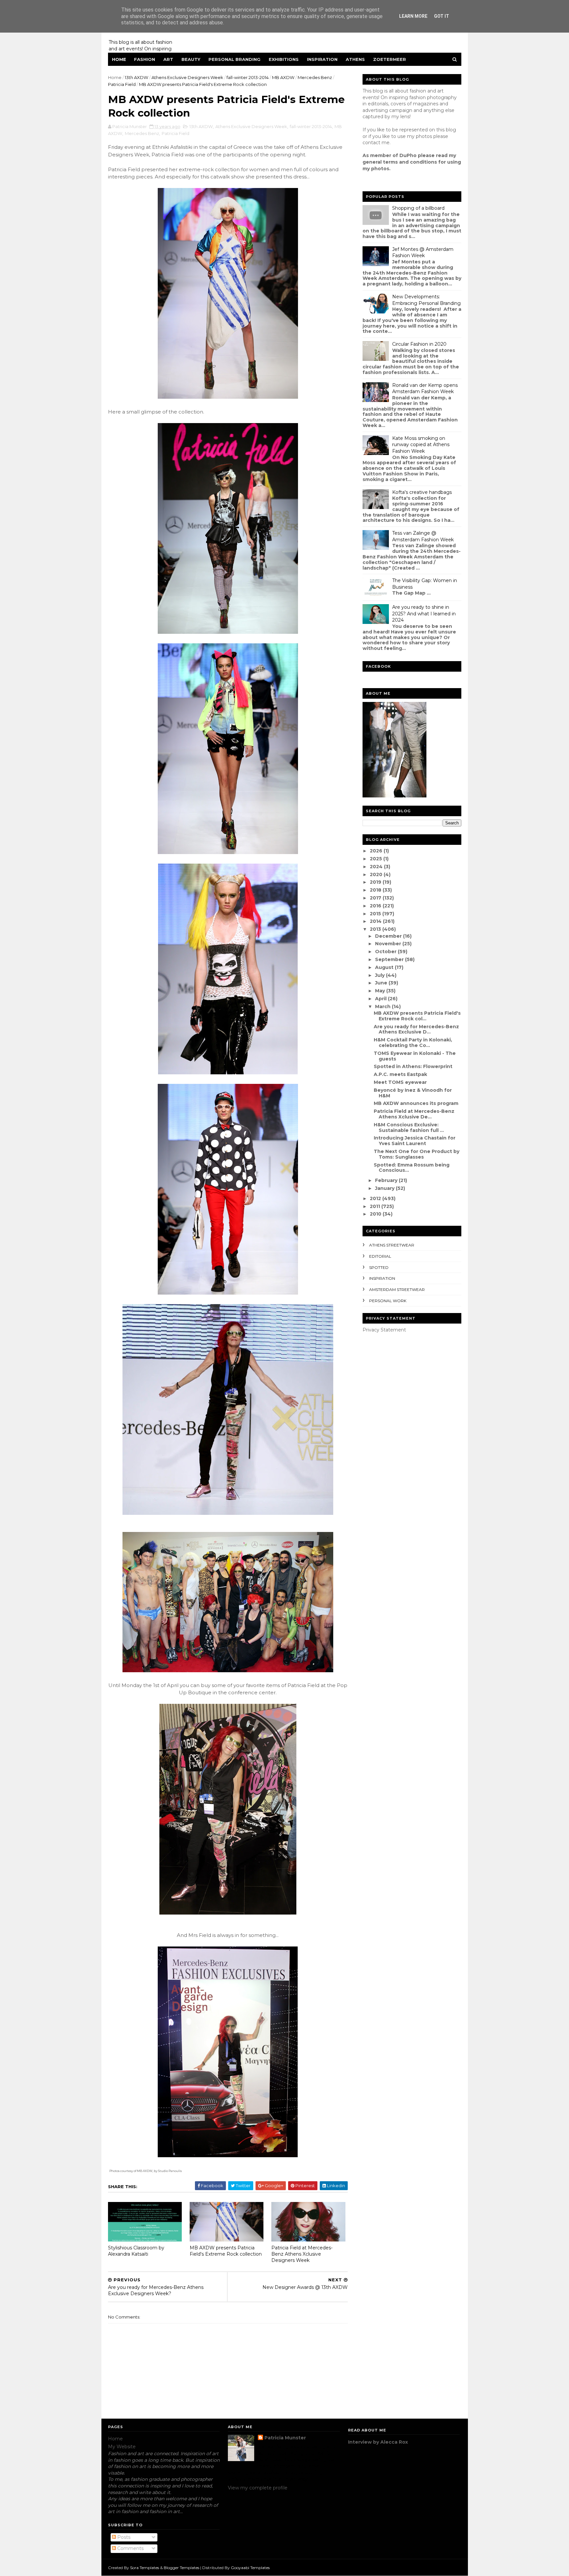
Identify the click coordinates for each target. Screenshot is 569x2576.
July (380, 975)
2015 (376, 914)
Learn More (413, 16)
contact (371, 143)
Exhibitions (284, 59)
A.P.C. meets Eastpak (400, 1074)
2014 (376, 921)
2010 (376, 1214)
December (389, 936)
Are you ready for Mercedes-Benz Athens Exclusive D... (416, 1029)
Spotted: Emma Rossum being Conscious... (412, 1168)
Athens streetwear (392, 1245)
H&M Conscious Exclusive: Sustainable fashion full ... (409, 1127)
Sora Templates (145, 2568)
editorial (380, 1256)
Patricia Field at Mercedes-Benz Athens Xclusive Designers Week (302, 2254)
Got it (442, 16)
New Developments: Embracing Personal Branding (426, 300)
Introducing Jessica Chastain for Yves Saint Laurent (415, 1141)
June (382, 983)
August (385, 967)
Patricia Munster (285, 2438)
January (385, 1188)
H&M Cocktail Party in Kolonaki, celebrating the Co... (413, 1043)
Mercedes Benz (315, 77)
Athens (355, 59)
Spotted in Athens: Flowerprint (413, 1066)
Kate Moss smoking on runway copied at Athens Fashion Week (421, 445)
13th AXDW (136, 77)
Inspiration (322, 59)
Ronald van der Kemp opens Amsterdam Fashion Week (425, 389)
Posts (123, 2537)
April (381, 999)
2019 (376, 882)
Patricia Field (122, 84)
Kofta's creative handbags (422, 492)
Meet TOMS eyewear (400, 1082)
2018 (376, 890)
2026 (377, 851)
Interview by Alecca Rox (378, 2442)
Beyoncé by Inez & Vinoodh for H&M (413, 1093)
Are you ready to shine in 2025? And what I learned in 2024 (424, 614)
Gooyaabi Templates (250, 2568)
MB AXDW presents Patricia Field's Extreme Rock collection (226, 2251)
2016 (376, 906)
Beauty (191, 59)
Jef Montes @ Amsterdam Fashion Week (423, 253)
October (386, 952)
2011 (376, 1206)
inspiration (382, 1278)
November (389, 944)
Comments (130, 2548)
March (383, 1006)
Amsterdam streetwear (397, 1289)
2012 (376, 1198)
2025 (377, 859)
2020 (377, 874)
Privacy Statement (384, 1330)
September (390, 959)
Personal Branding (234, 59)
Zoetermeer (390, 59)
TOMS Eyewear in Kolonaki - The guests (415, 1056)
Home (119, 59)
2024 (377, 867)
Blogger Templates (181, 2568)
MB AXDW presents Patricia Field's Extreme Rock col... (417, 1016)
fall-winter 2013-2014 (248, 77)
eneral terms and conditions (401, 162)
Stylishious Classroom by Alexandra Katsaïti (136, 2251)
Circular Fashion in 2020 (419, 344)
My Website (122, 2447)
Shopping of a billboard (418, 208)
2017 (376, 898)
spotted (379, 1267)
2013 (376, 929)
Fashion (145, 59)
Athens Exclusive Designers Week (187, 77)
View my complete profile (258, 2488)
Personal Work (388, 1301)
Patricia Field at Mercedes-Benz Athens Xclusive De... (414, 1114)
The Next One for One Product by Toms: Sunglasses (417, 1154)
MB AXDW (283, 77)
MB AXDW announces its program (416, 1103)
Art (168, 59)
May (381, 991)
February (387, 1180)
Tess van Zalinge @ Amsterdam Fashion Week (423, 536)
